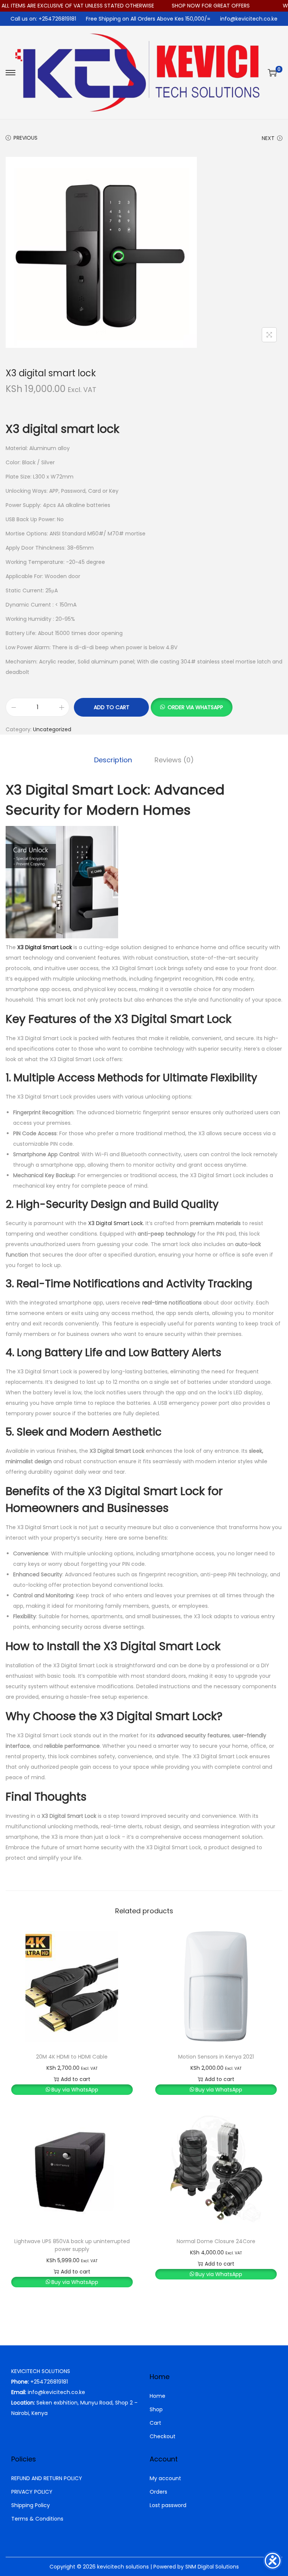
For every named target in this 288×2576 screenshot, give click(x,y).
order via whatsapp (195, 707)
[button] (191, 707)
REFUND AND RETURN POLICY (47, 2478)
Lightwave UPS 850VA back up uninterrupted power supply (72, 2245)
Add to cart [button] (76, 2079)
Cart (155, 2423)
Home (157, 2396)
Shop (156, 2409)
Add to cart (112, 707)
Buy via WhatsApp (75, 2090)
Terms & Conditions (37, 2519)
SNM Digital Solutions (212, 2567)
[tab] (113, 760)
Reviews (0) (174, 760)
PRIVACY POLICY (32, 2492)
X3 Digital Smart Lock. (116, 1223)
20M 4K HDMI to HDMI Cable (72, 2057)
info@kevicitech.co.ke (249, 19)
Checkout (163, 2436)
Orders (158, 2492)
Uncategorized (52, 729)
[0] (272, 73)
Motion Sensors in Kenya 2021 (216, 2057)
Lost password (168, 2505)
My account (165, 2478)
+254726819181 (49, 2382)
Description (113, 760)
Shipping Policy (31, 2505)
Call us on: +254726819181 (43, 19)
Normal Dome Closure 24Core (216, 2241)
